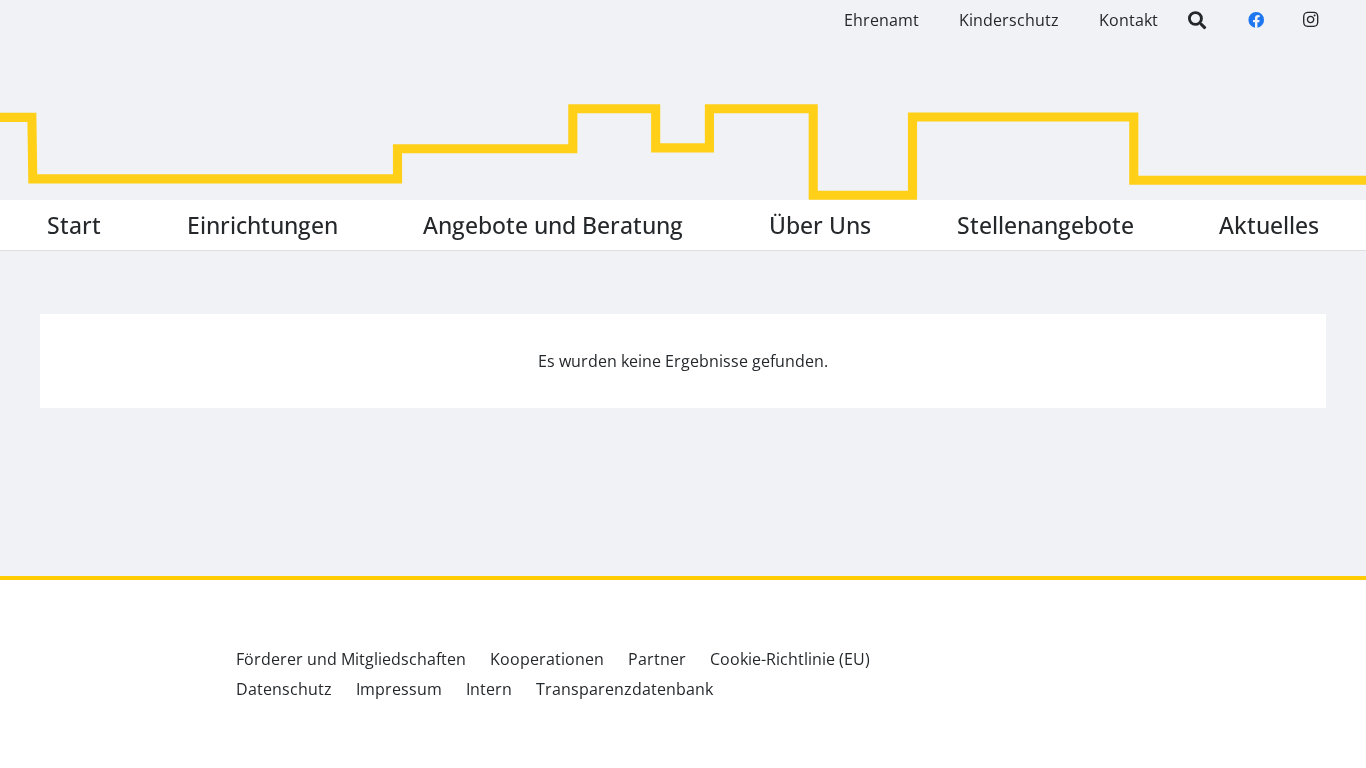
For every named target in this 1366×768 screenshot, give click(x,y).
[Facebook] (1256, 20)
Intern (489, 689)
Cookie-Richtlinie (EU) (790, 659)
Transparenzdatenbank (624, 689)
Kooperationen (547, 659)
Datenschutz (284, 689)
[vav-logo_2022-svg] (120, 93)
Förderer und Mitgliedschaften (351, 659)
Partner (657, 659)
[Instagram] (1310, 20)
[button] (352, 225)
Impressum (399, 689)
